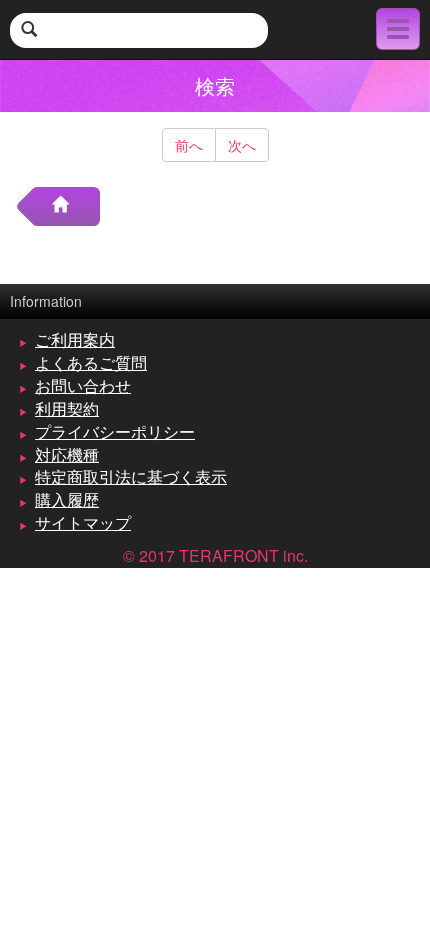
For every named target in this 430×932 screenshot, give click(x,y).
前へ (189, 145)
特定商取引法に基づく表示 (131, 476)
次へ (242, 145)
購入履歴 (67, 499)
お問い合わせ (83, 385)
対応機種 (67, 454)
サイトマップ (83, 522)
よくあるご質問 (91, 362)
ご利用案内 (75, 339)
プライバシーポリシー (115, 431)
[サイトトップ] (68, 206)
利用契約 (67, 408)
